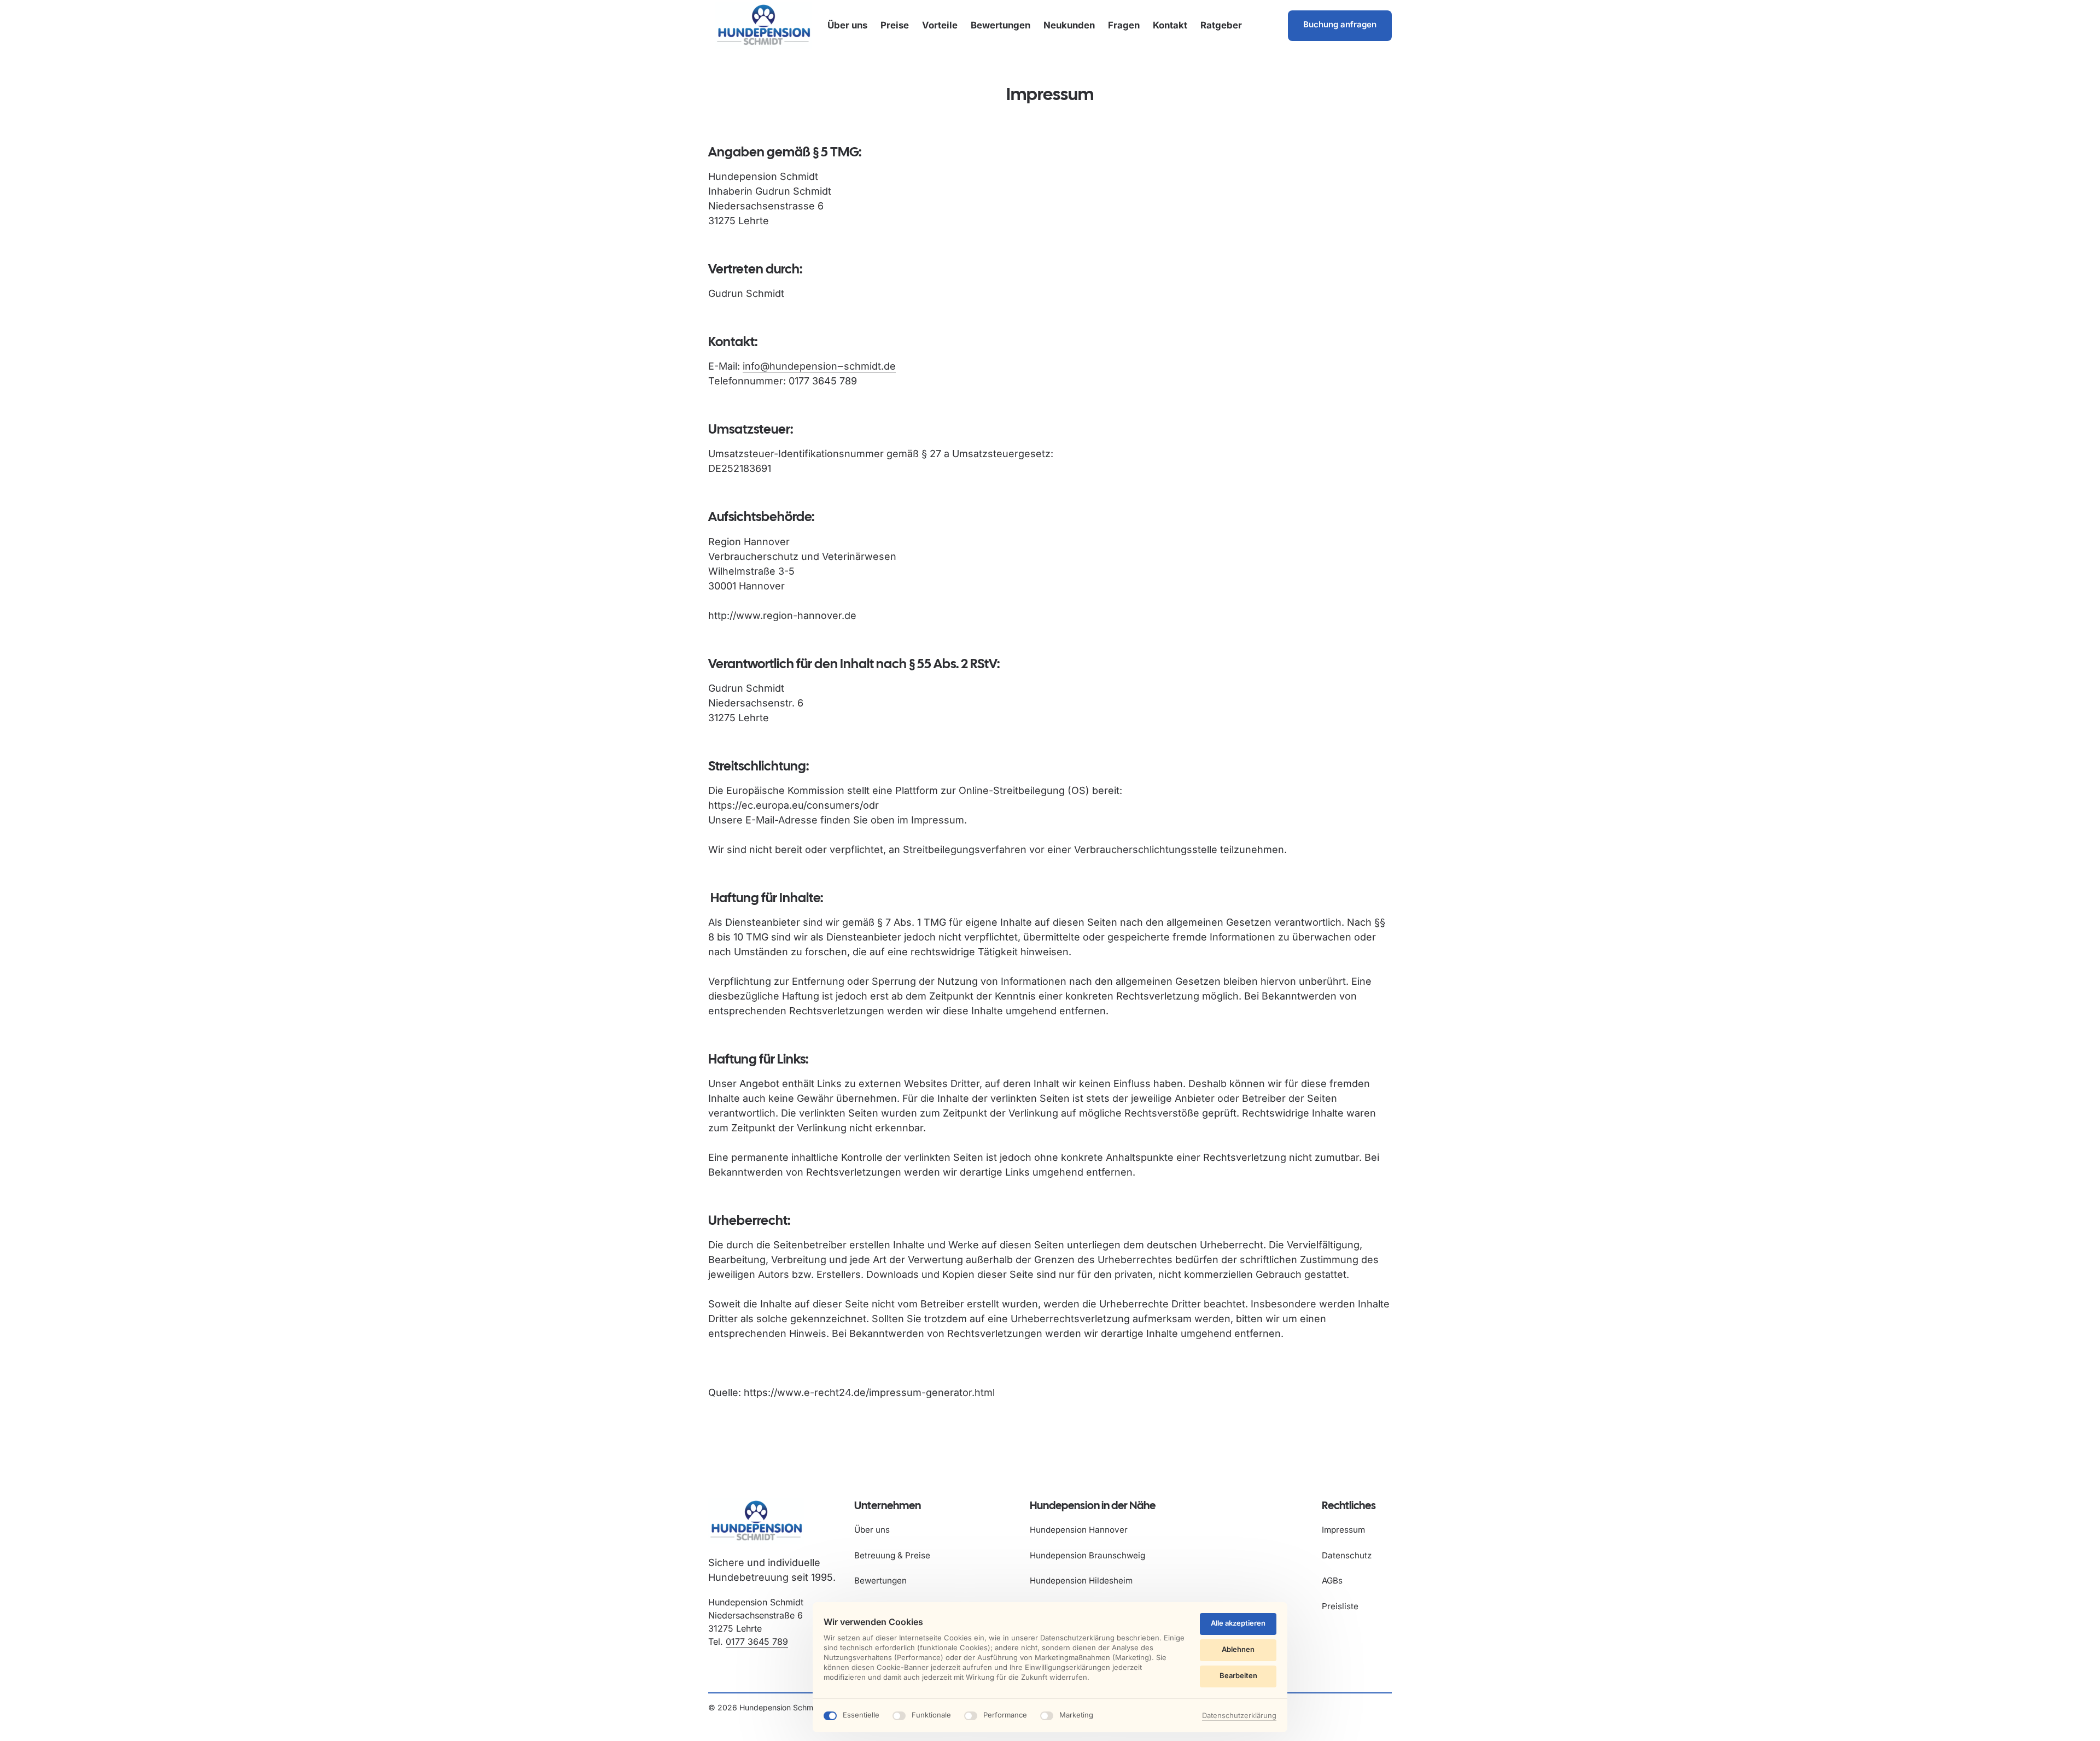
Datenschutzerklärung (1239, 1716)
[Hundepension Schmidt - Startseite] (763, 25)
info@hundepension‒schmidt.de (819, 366)
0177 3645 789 (757, 1641)
